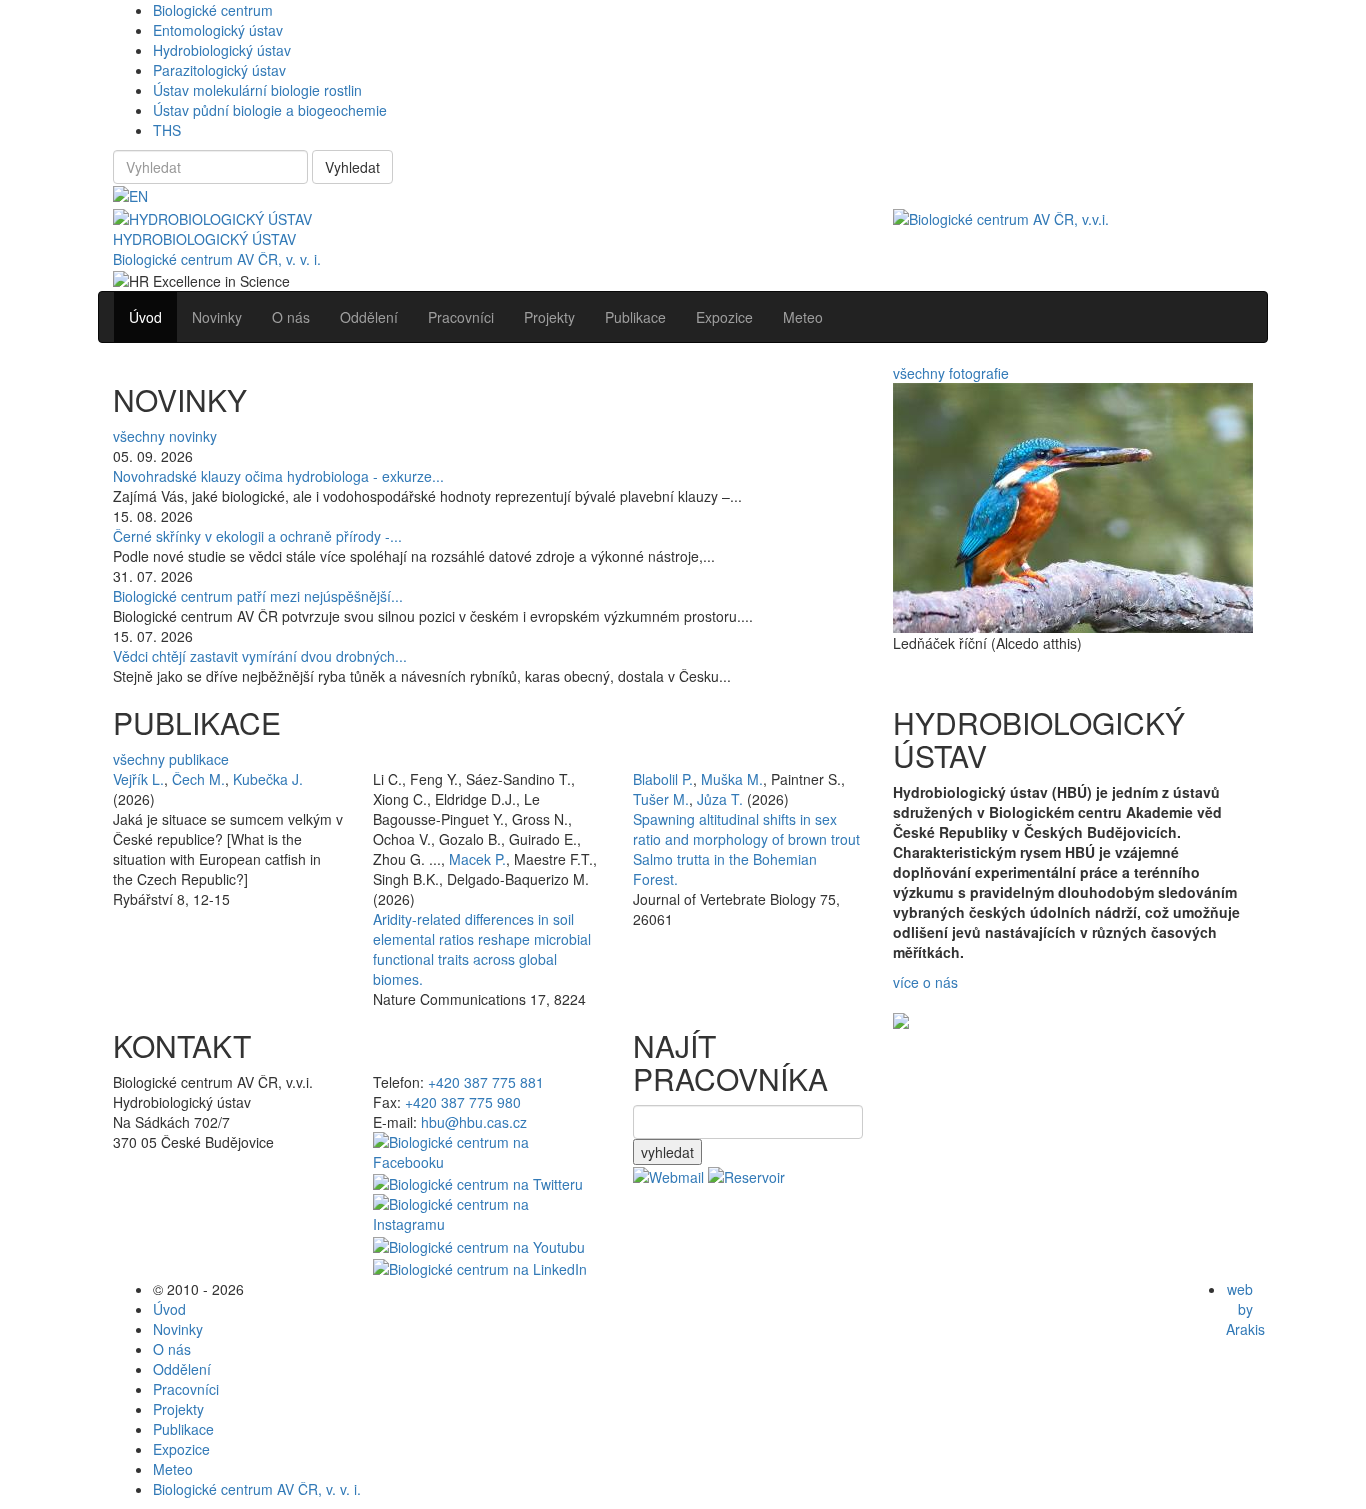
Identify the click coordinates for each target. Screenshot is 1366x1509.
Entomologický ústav (218, 30)
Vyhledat (352, 167)
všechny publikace (171, 759)
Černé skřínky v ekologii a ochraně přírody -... (257, 536)
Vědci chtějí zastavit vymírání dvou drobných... (260, 656)
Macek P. (477, 859)
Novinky (178, 1329)
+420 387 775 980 (463, 1102)
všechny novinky (165, 436)
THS (167, 130)
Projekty (178, 1409)
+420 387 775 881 (486, 1082)
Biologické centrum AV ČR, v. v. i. (217, 259)
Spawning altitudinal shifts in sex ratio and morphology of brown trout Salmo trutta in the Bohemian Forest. (746, 849)
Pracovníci (186, 1389)
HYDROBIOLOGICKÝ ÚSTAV (204, 239)
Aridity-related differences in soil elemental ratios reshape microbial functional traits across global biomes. (482, 949)
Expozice (181, 1449)
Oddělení (182, 1369)
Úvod (169, 1309)
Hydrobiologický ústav (222, 50)
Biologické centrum (213, 10)
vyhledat (667, 1152)
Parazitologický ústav (219, 70)
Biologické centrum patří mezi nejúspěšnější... (258, 596)
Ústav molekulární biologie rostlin (257, 90)
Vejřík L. (138, 779)
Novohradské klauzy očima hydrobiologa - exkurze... (278, 476)
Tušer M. (661, 799)
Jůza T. (720, 799)
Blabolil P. (663, 779)
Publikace (183, 1429)
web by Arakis (1245, 1309)
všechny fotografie (951, 373)
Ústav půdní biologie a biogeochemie (270, 110)
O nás (172, 1349)
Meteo (173, 1469)
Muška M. (732, 779)
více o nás (925, 982)
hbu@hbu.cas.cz (474, 1122)
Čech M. (198, 779)
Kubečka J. (268, 779)
